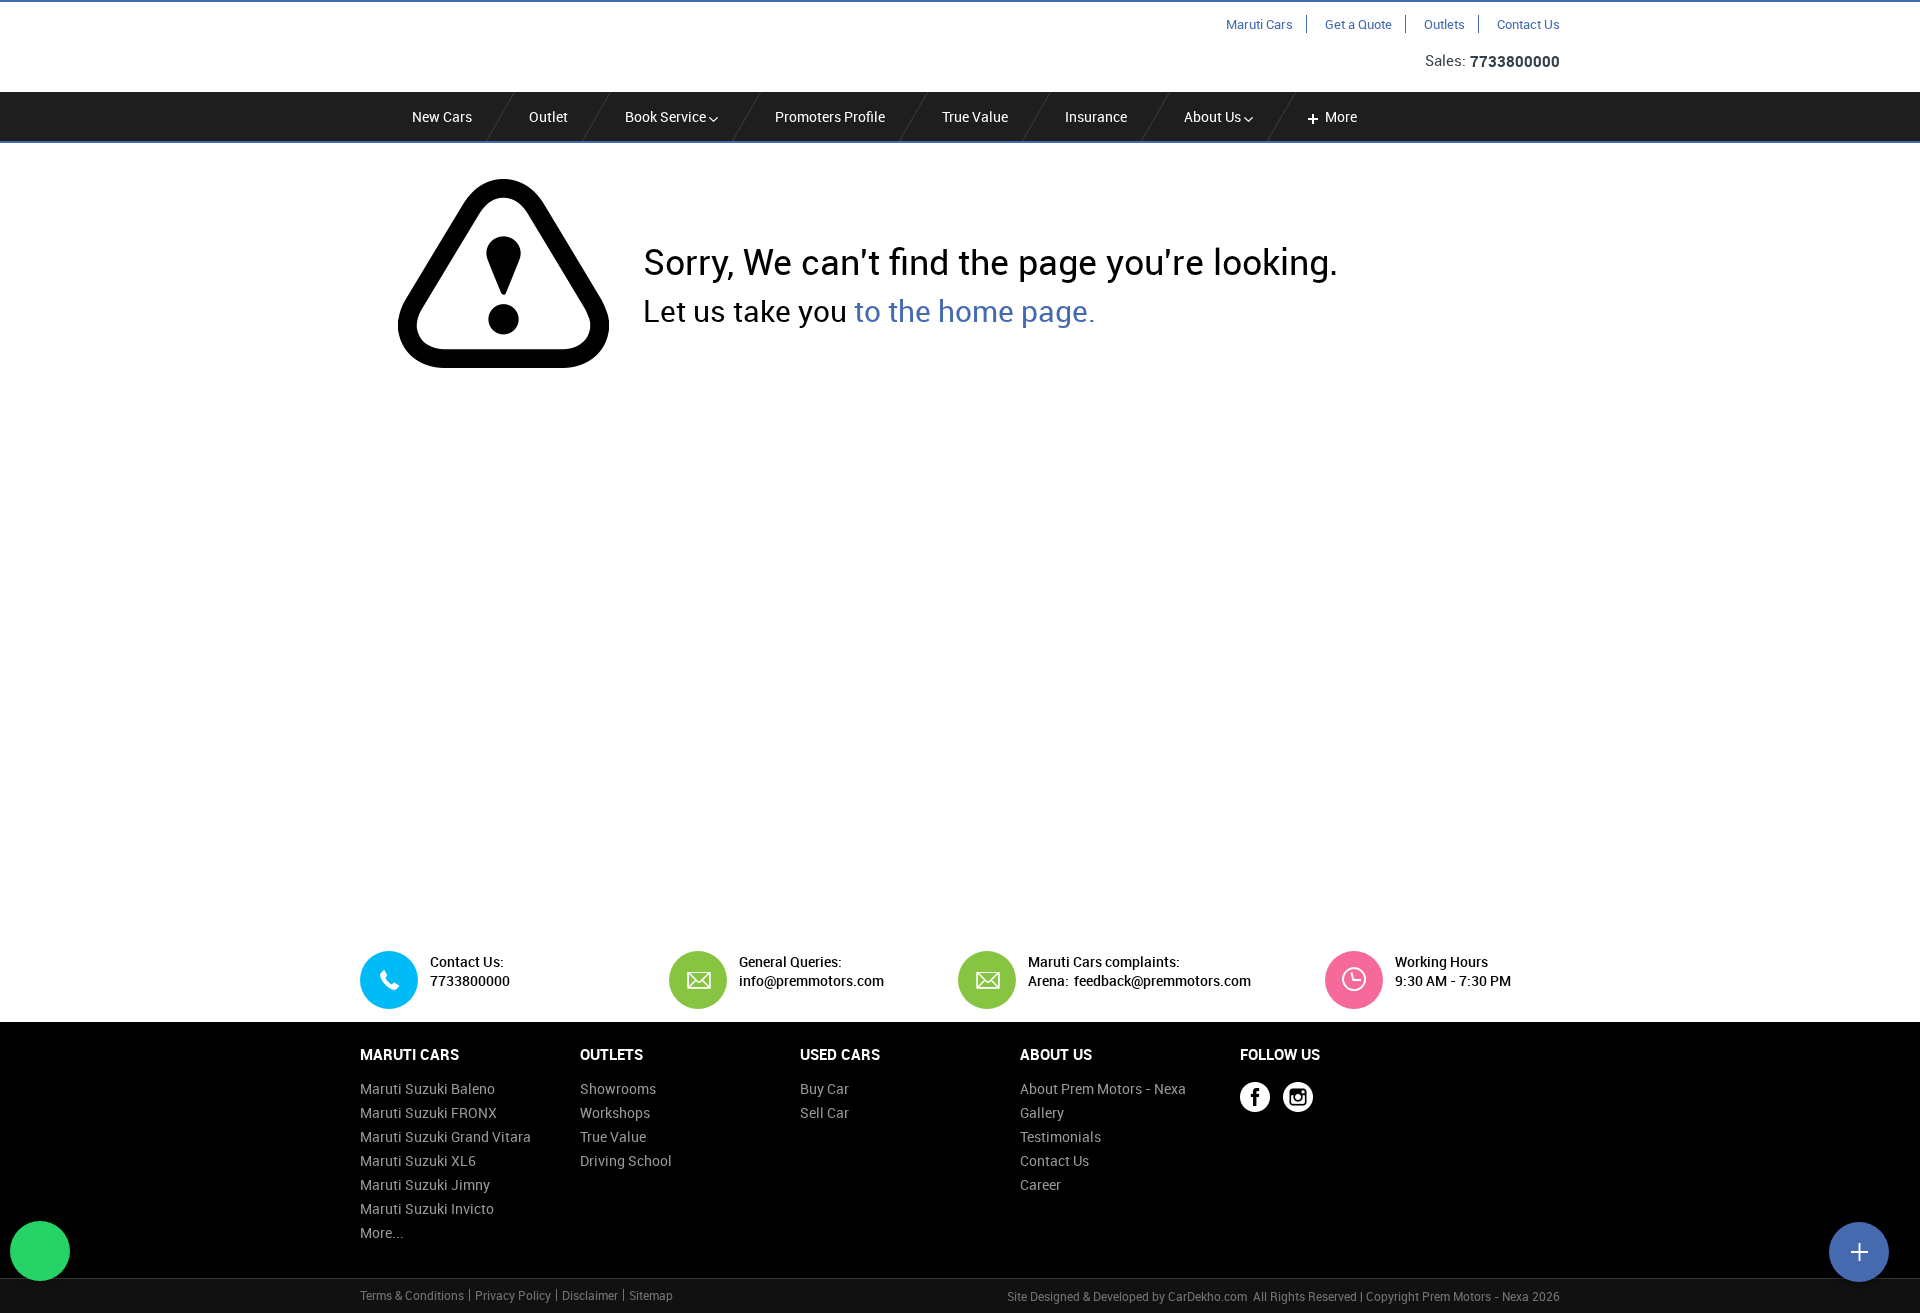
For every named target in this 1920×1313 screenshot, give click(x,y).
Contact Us (1528, 24)
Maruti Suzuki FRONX (428, 1112)
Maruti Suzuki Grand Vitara (445, 1136)
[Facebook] (1255, 1097)
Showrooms (618, 1088)
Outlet (548, 116)
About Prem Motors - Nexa (1103, 1088)
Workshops (615, 1112)
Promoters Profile (830, 116)
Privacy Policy (513, 1295)
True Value (975, 116)
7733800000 (1515, 61)
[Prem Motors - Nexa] (455, 45)
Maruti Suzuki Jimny (425, 1184)
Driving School (626, 1160)
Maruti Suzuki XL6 (418, 1160)
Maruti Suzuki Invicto (427, 1208)
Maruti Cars (1259, 24)
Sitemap (651, 1295)
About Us (1214, 116)
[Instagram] (1298, 1097)
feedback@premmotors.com (1162, 981)
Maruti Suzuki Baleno (427, 1088)
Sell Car (824, 1112)
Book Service (667, 116)
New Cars (442, 116)
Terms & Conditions (412, 1295)
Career (1040, 1184)
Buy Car (824, 1088)
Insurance (1096, 116)
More (1341, 116)
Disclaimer (590, 1295)
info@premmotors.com (804, 981)
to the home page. (975, 310)
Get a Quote (1358, 24)
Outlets (1444, 24)
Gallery (1042, 1112)
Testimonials (1060, 1136)
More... (382, 1232)
